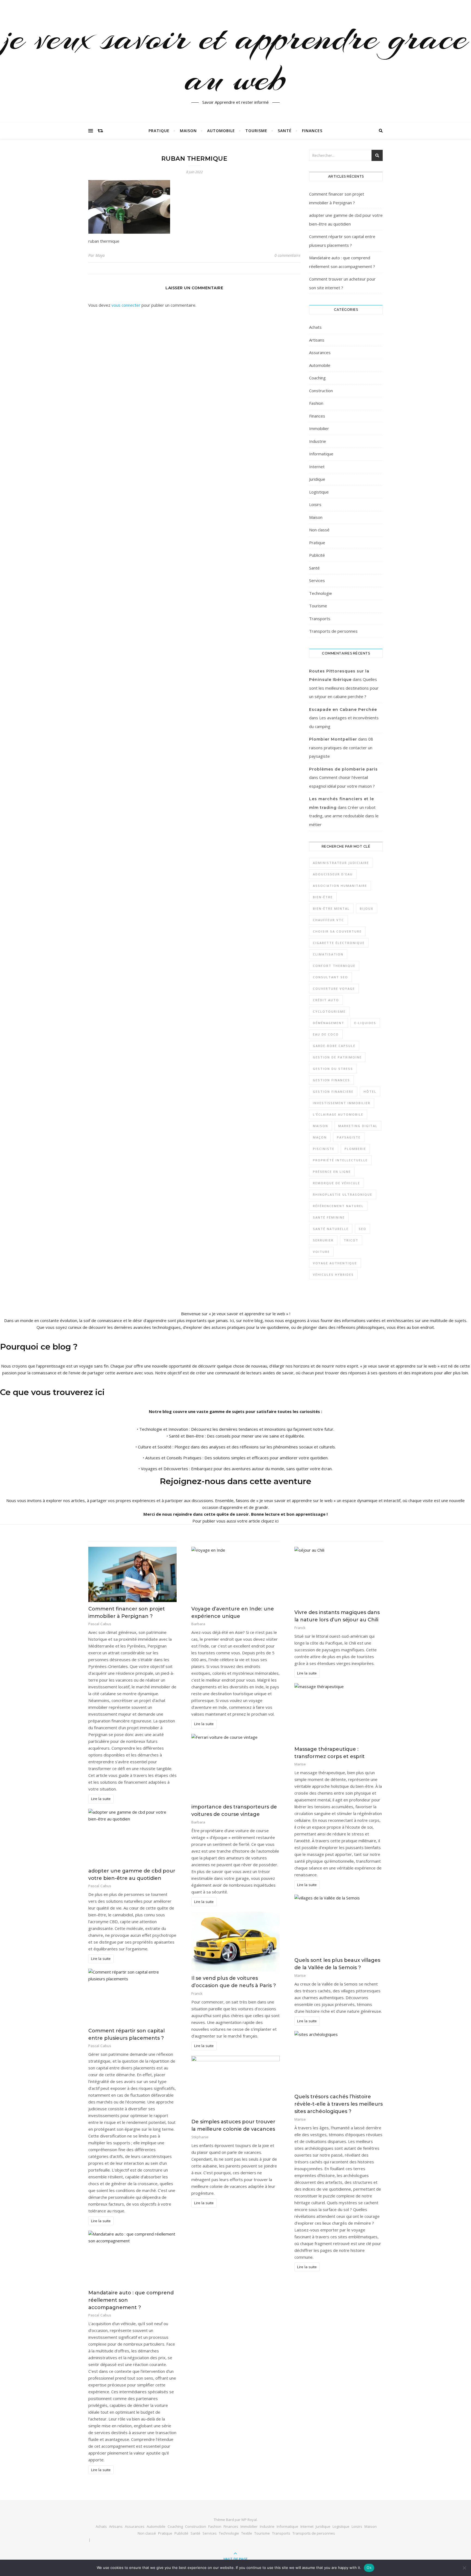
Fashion (316, 403)
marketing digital (358, 1126)
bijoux (367, 908)
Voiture (321, 1252)
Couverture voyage (334, 989)
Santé (285, 131)
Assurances (320, 352)
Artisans (317, 340)
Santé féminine (329, 1217)
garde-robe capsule (334, 1046)
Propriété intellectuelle (340, 1160)
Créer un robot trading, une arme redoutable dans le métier (344, 816)
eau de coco (326, 1034)
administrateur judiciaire (341, 863)
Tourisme (256, 131)
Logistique (319, 492)
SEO (363, 1229)
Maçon (320, 1137)
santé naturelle (331, 1229)
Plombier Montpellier (333, 739)
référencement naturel (338, 1206)
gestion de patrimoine (337, 1057)
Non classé (319, 530)
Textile (247, 2533)
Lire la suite (101, 1799)
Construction (321, 391)
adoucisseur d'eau (333, 874)
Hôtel (370, 1091)
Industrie (318, 441)
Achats (315, 327)
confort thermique (334, 966)
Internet (317, 467)
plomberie (355, 1149)
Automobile (221, 131)
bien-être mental (331, 908)
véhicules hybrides (333, 1275)
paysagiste (349, 1137)
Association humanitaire (340, 886)
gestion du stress (333, 1069)
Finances (312, 131)
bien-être (323, 897)
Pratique (159, 131)
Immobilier (319, 428)
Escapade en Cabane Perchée (343, 710)
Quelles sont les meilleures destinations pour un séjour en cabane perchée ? (344, 688)
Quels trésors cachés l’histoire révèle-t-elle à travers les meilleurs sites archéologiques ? (339, 2104)
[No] (464, 2568)
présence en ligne (332, 1172)
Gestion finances (331, 1080)
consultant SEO (330, 977)
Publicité (317, 555)
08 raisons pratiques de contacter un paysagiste (341, 747)
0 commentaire (287, 255)
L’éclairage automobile (338, 1114)
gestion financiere (333, 1091)
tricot (351, 1240)
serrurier (323, 1240)
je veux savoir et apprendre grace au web (235, 58)
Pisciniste (324, 1149)
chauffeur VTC (328, 920)
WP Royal (249, 2520)
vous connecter (126, 305)
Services (317, 580)
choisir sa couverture (337, 931)
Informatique (321, 454)
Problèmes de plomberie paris (343, 769)
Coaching (317, 378)
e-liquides (365, 1023)
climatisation (328, 954)
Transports (320, 619)
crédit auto (326, 1000)
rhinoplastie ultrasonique (343, 1194)
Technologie (321, 593)
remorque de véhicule (336, 1183)
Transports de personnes (333, 631)
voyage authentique (335, 1263)
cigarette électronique (339, 943)
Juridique (317, 479)
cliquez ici (270, 1521)
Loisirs (315, 504)
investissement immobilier (342, 1103)
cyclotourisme (329, 1011)
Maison (188, 131)
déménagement (329, 1023)
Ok (369, 2568)
